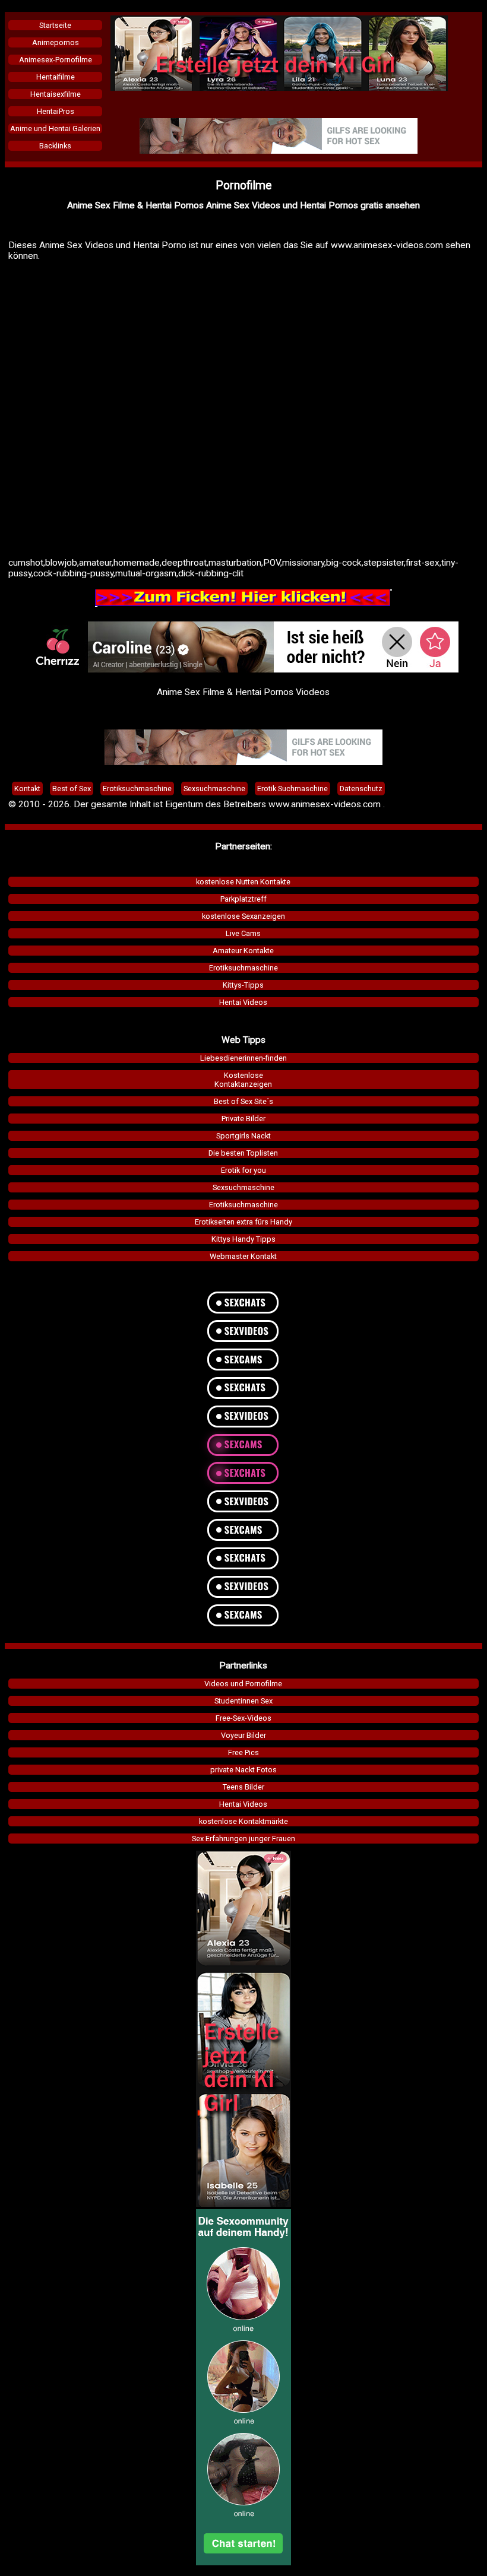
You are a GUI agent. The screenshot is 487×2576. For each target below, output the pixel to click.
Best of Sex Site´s (243, 1101)
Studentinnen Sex (243, 1701)
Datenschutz (361, 789)
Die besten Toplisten (243, 1153)
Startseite (55, 25)
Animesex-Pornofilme (56, 60)
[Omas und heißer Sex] (279, 151)
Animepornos (56, 42)
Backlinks (55, 146)
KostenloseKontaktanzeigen (243, 1080)
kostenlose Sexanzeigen (243, 916)
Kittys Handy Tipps (243, 1239)
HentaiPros (56, 111)
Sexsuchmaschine (243, 1187)
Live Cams (243, 933)
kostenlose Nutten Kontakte (243, 882)
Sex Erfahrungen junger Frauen (243, 1839)
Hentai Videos (243, 1002)
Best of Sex (72, 789)
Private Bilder (243, 1119)
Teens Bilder (243, 1787)
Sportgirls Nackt (243, 1136)
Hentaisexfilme (56, 94)
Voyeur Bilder (243, 1735)
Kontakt (27, 789)
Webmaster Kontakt (243, 1256)
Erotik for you (243, 1170)
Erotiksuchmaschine (243, 968)
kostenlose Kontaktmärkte (243, 1821)
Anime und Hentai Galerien (55, 129)
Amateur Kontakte (243, 951)
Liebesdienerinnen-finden (243, 1058)
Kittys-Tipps (243, 985)
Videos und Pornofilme (243, 1684)
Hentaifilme (56, 77)
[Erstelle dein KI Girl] (279, 88)
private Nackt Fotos (243, 1770)
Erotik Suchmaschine (292, 789)
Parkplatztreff (243, 899)
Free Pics (243, 1752)
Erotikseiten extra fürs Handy (243, 1222)
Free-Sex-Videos (243, 1718)
